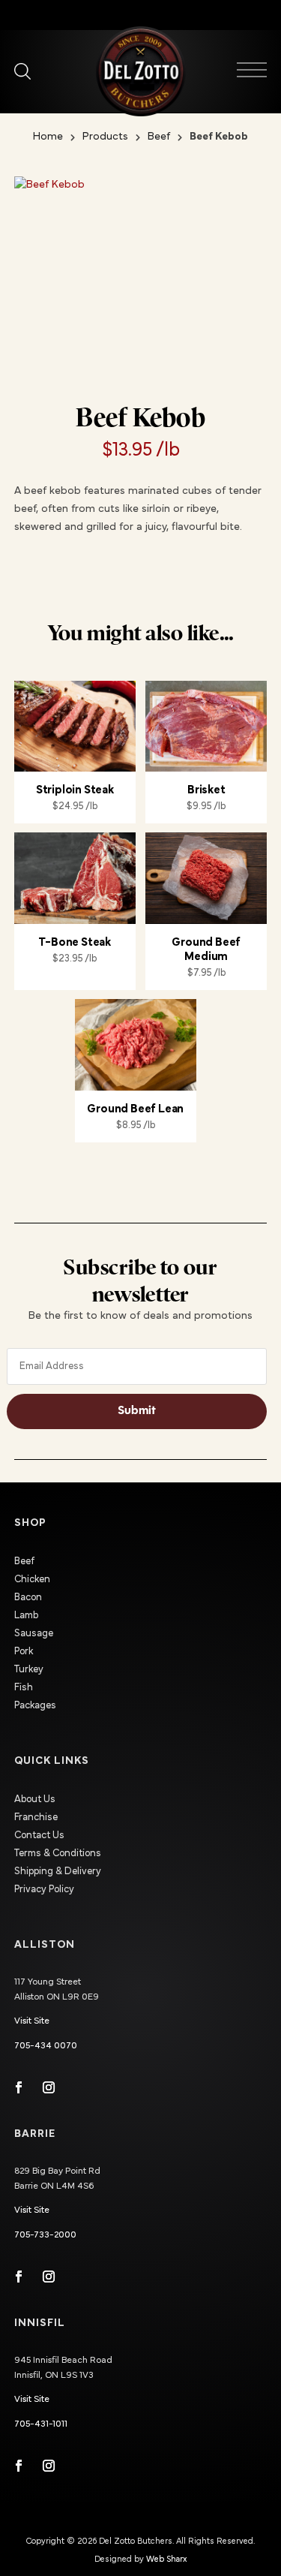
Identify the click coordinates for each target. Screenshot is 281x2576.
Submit (137, 1411)
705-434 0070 (46, 2046)
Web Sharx (166, 2559)
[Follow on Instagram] (49, 2087)
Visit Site (32, 2021)
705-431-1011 (41, 2424)
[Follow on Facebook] (19, 2087)
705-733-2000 (45, 2235)
